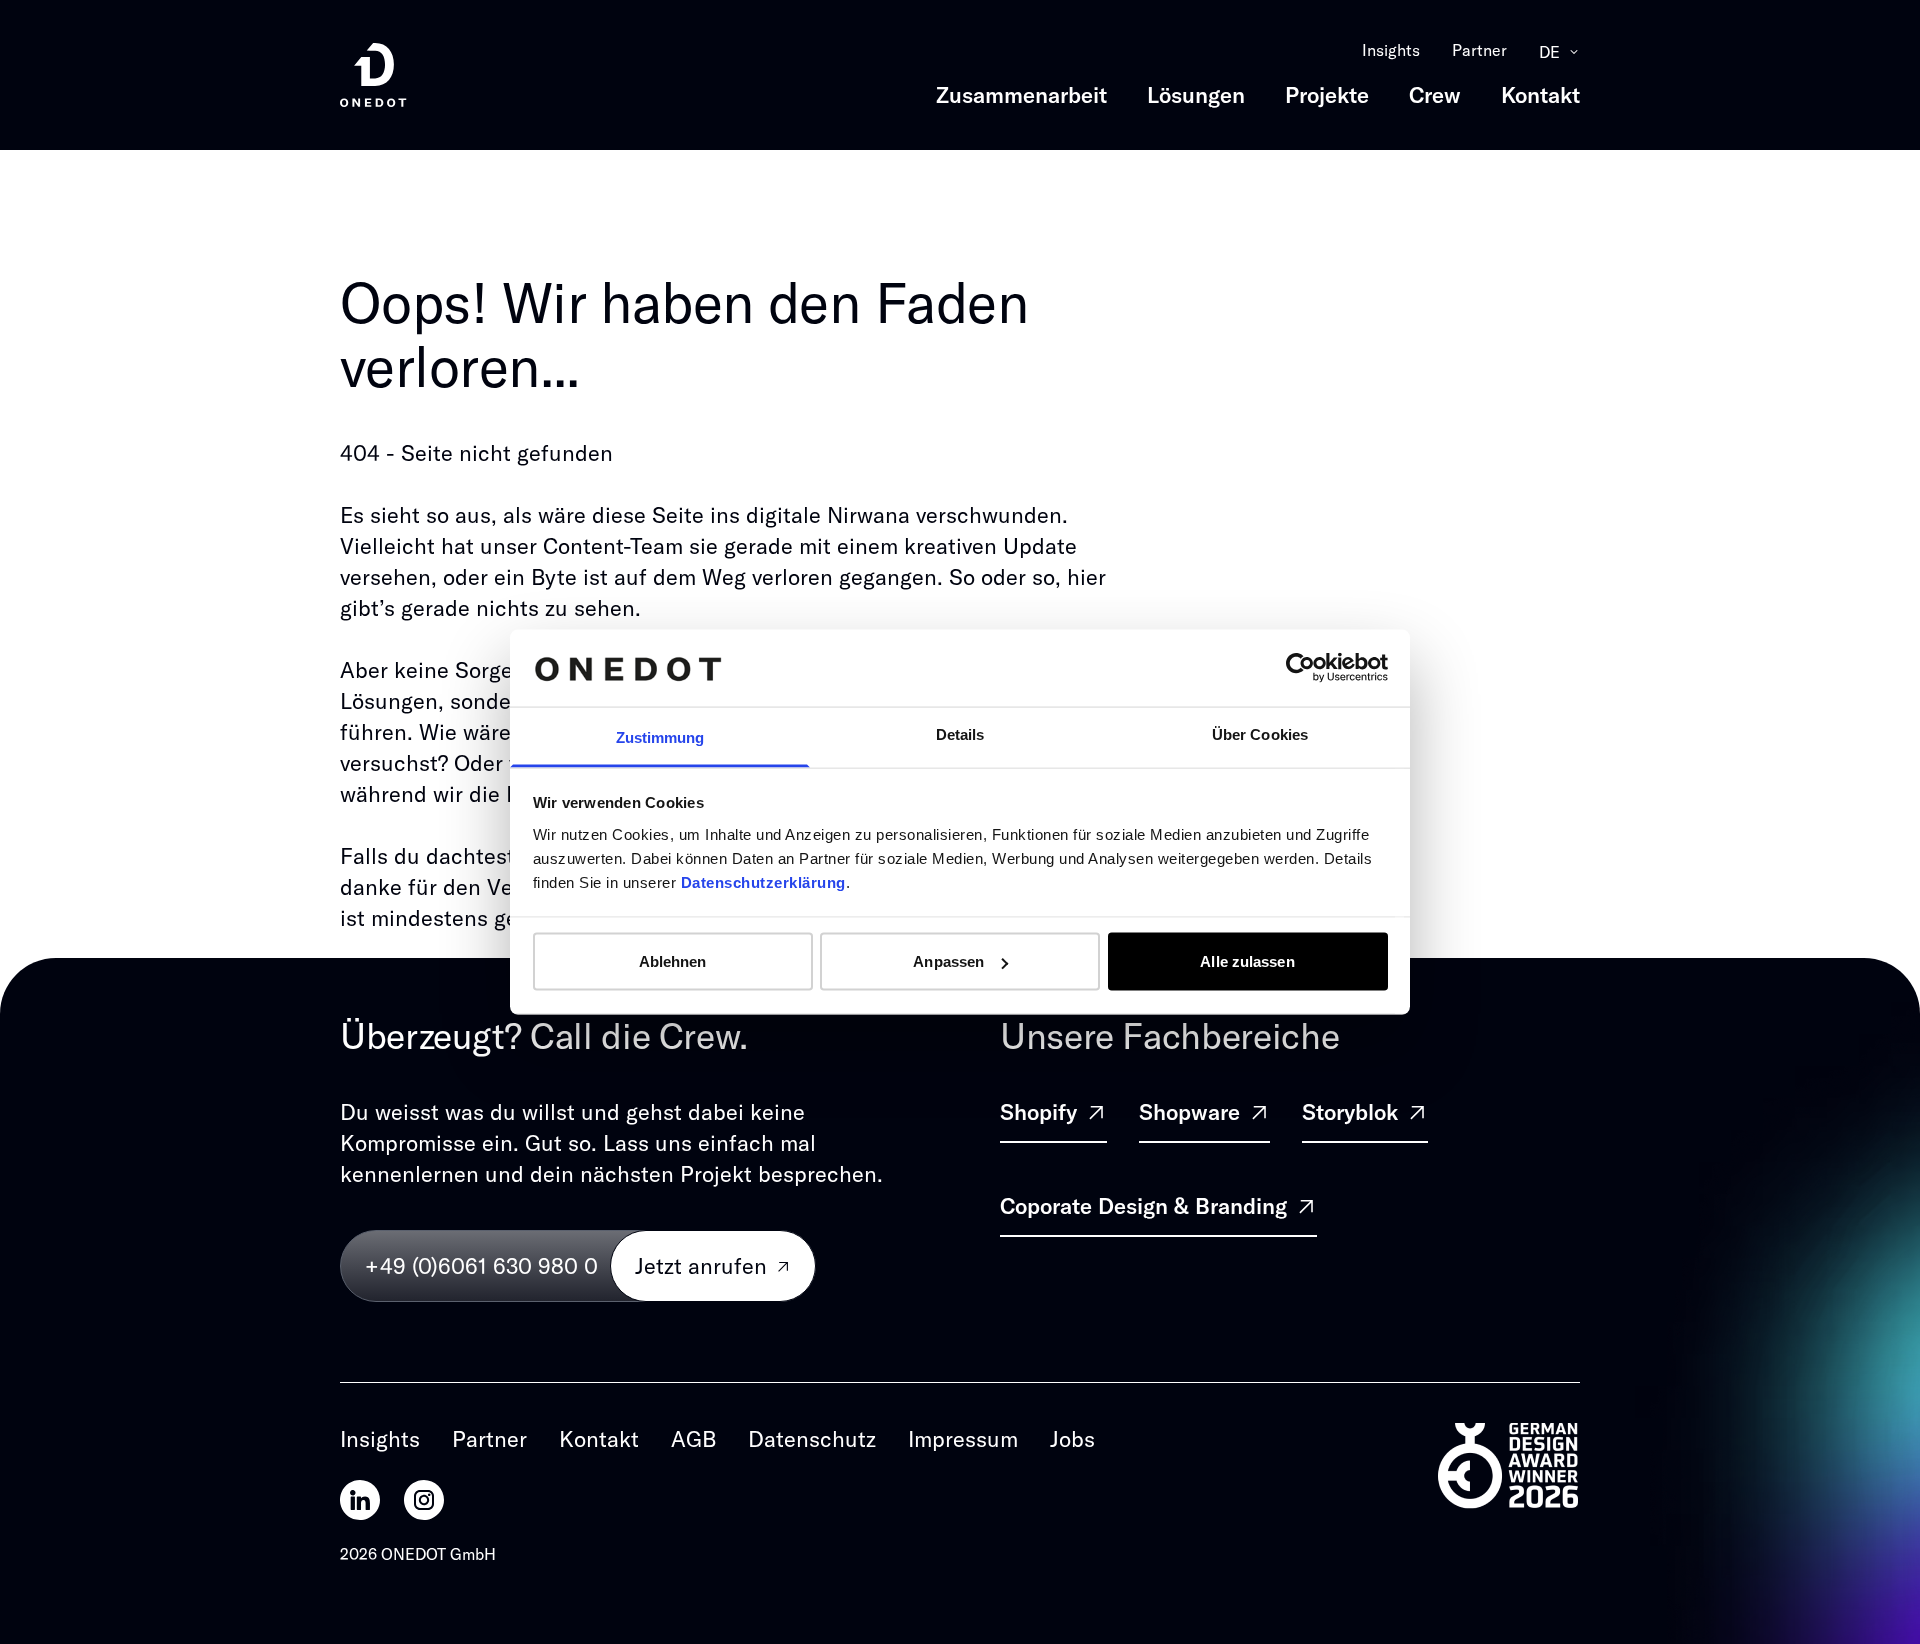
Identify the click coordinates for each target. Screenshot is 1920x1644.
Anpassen (948, 961)
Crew (1435, 95)
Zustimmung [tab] (660, 736)
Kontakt (1540, 95)
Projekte (1327, 95)
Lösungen (1196, 95)
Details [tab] (960, 733)
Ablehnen (673, 961)
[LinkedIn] (360, 1500)
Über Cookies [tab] (1260, 733)
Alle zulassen (1247, 961)
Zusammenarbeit (1021, 95)
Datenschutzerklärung (763, 881)
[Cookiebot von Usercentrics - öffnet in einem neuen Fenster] (1300, 668)
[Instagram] (424, 1500)
